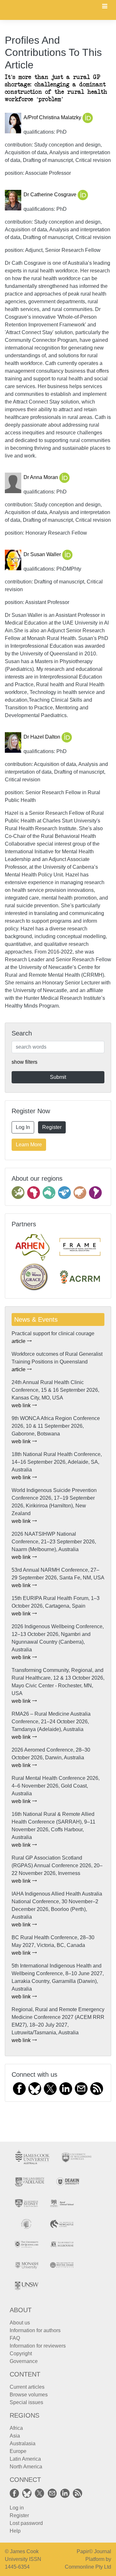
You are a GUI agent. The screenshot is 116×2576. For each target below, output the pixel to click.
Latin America (25, 2459)
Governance (24, 2361)
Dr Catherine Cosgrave (51, 195)
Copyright (21, 2354)
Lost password (26, 2523)
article (19, 1341)
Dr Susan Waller (43, 555)
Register (52, 1127)
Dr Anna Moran (41, 478)
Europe (18, 2451)
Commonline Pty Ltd (88, 2567)
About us (20, 2323)
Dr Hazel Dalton (43, 737)
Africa (16, 2428)
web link (22, 1405)
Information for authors (35, 2330)
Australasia (23, 2443)
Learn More (29, 1145)
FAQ (15, 2338)
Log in (17, 2508)
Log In (23, 1127)
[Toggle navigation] (105, 7)
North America (26, 2467)
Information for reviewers (38, 2346)
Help (15, 2531)
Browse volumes (29, 2395)
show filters (24, 1062)
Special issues (26, 2402)
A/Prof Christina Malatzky (53, 118)
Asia (15, 2436)
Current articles (27, 2387)
